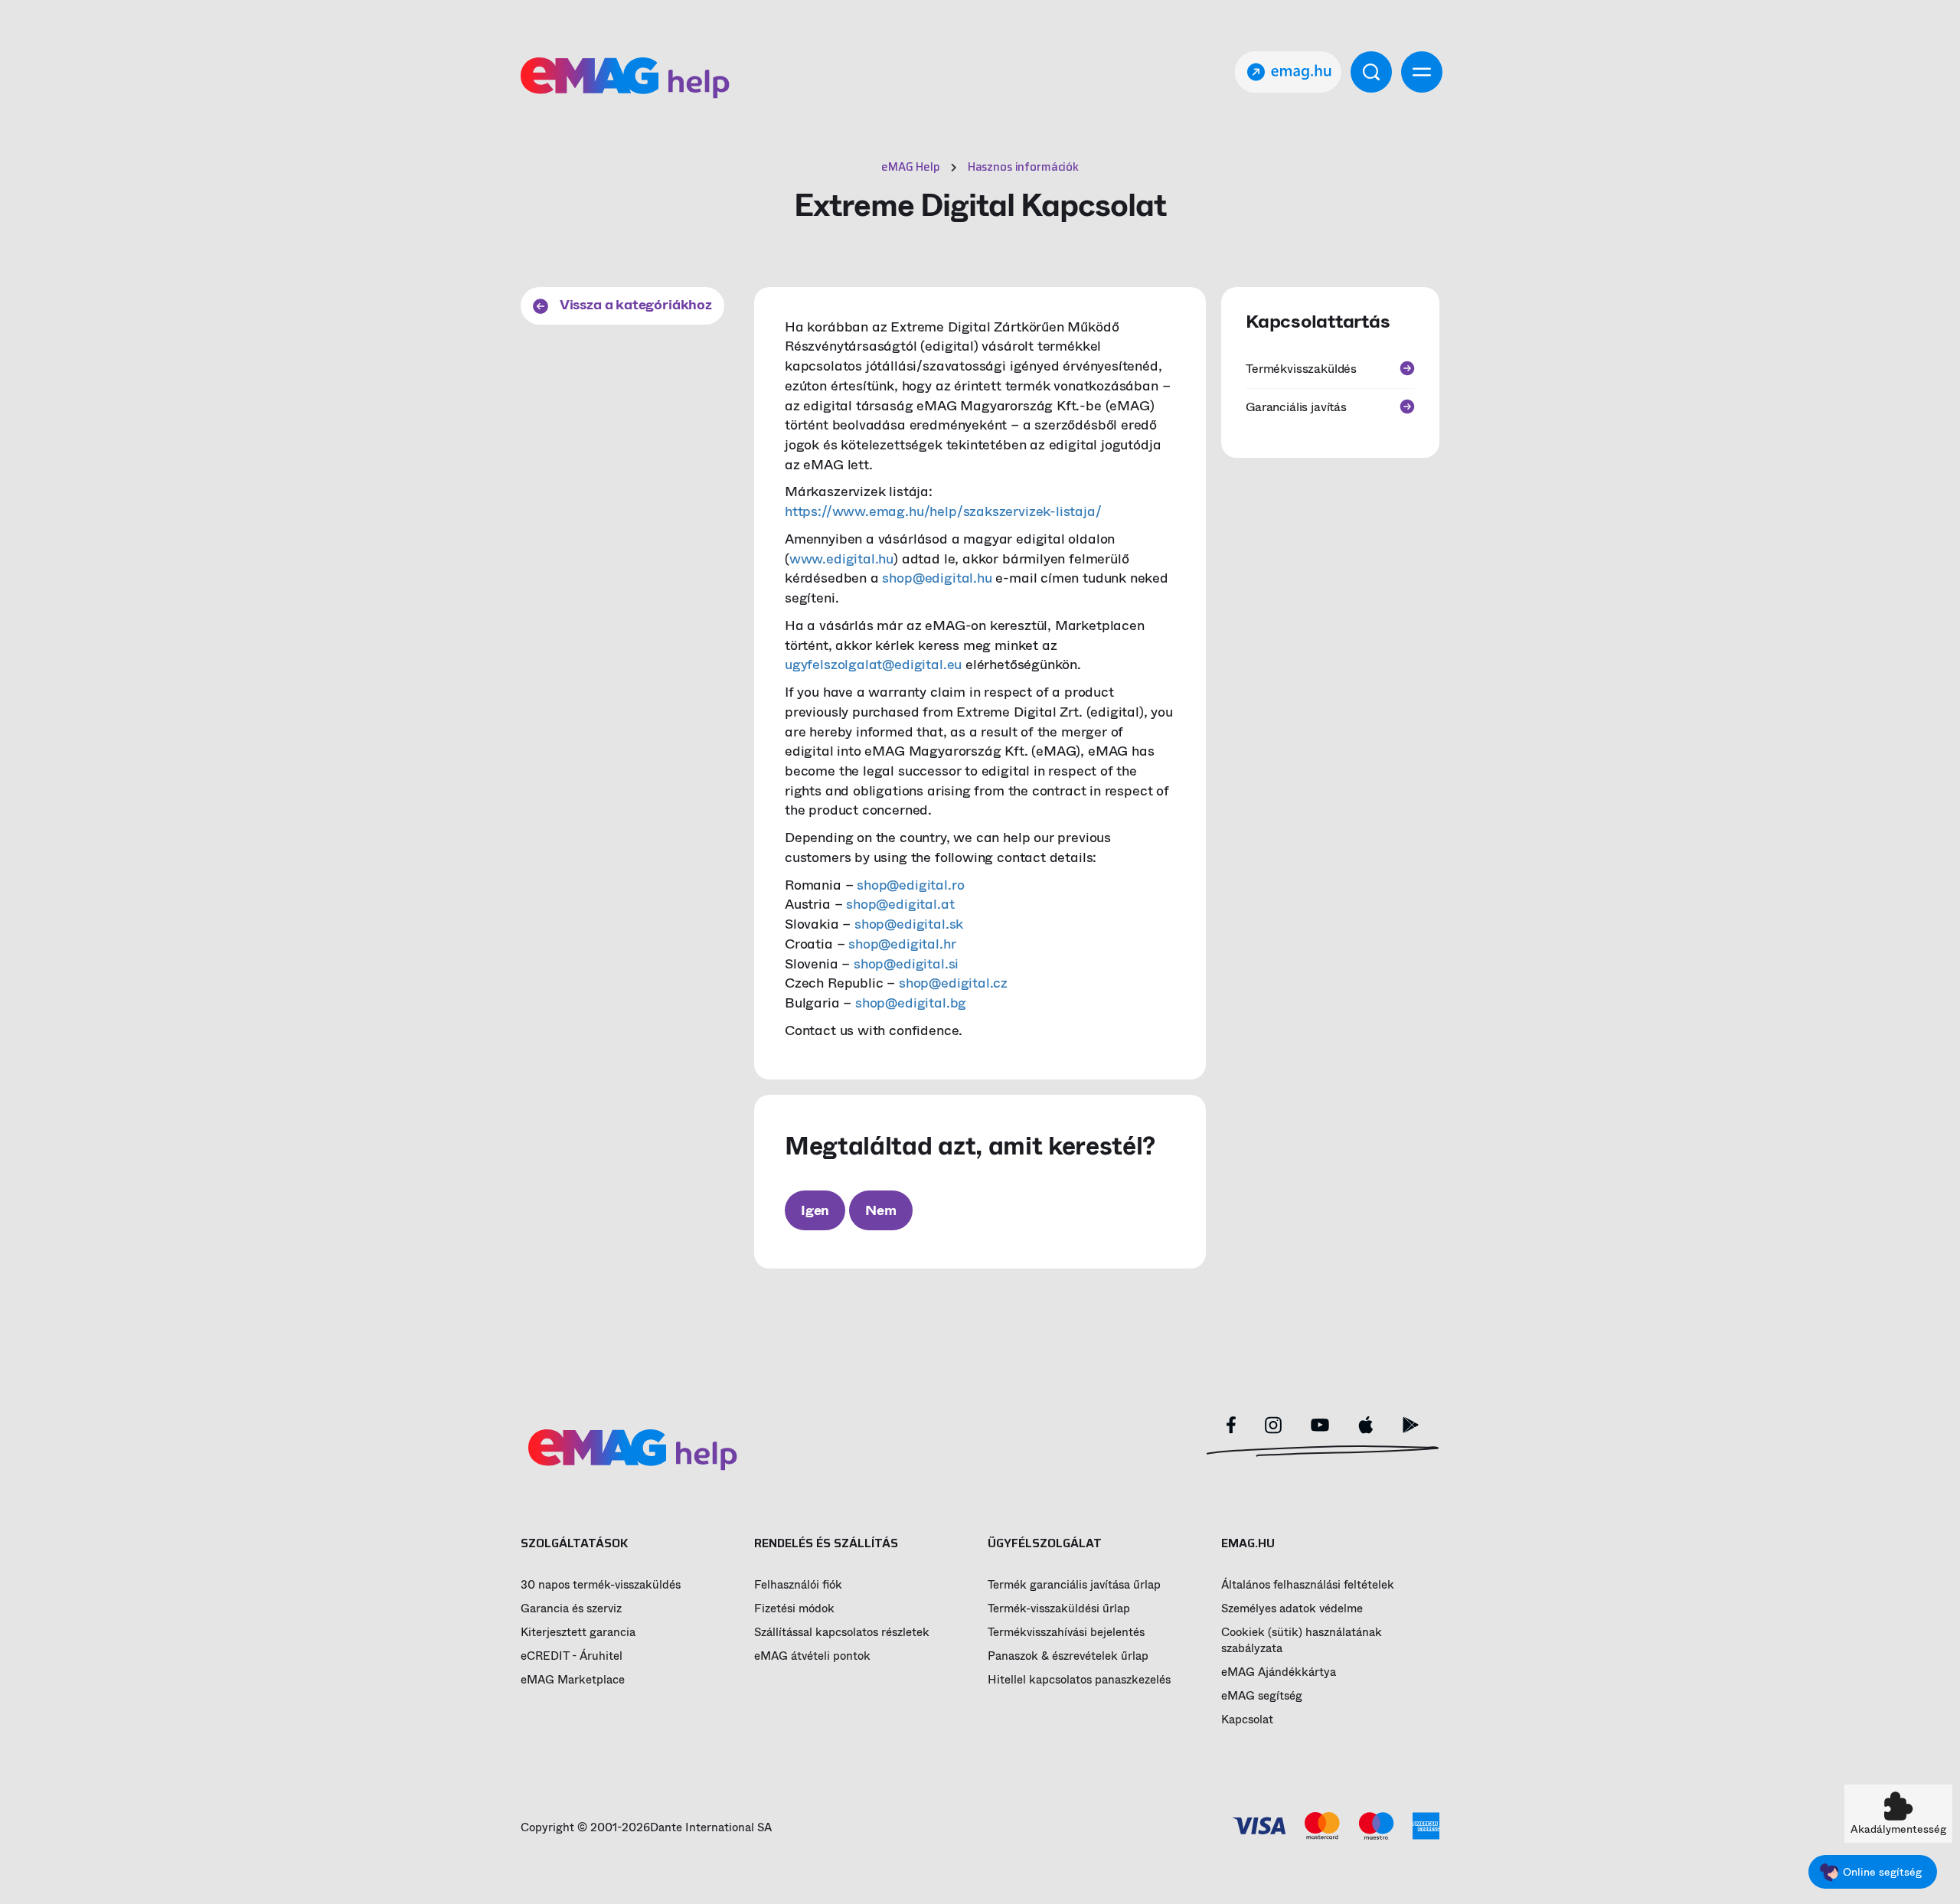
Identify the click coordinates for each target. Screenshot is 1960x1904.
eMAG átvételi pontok (812, 1656)
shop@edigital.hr (902, 944)
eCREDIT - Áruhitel (572, 1656)
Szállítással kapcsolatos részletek (842, 1633)
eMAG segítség (1262, 1696)
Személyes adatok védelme (1292, 1609)
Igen (815, 1210)
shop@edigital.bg (911, 1003)
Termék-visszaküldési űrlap (1059, 1609)
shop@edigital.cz (953, 983)
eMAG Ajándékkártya (1279, 1672)
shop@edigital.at (900, 904)
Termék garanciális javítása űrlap (1074, 1585)
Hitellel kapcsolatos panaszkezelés (1079, 1680)
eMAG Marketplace (573, 1680)
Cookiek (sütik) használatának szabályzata (1302, 1641)
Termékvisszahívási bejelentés (1066, 1633)
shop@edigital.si (906, 964)
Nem (880, 1210)
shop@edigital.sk (909, 924)
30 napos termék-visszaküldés (601, 1585)
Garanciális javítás (1296, 406)
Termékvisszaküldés (1301, 369)
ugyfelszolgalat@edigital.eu (873, 665)
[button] (1898, 1814)
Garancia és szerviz (571, 1609)
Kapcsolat (1247, 1720)
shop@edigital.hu (937, 578)
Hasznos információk (1023, 167)
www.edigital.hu (841, 559)
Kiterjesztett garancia (578, 1633)
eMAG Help (911, 167)
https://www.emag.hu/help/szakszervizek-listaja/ (943, 511)
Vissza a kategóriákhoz (634, 305)
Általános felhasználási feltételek (1308, 1585)
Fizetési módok (794, 1609)
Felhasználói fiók (798, 1585)
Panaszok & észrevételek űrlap (1068, 1656)
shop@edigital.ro (910, 885)
